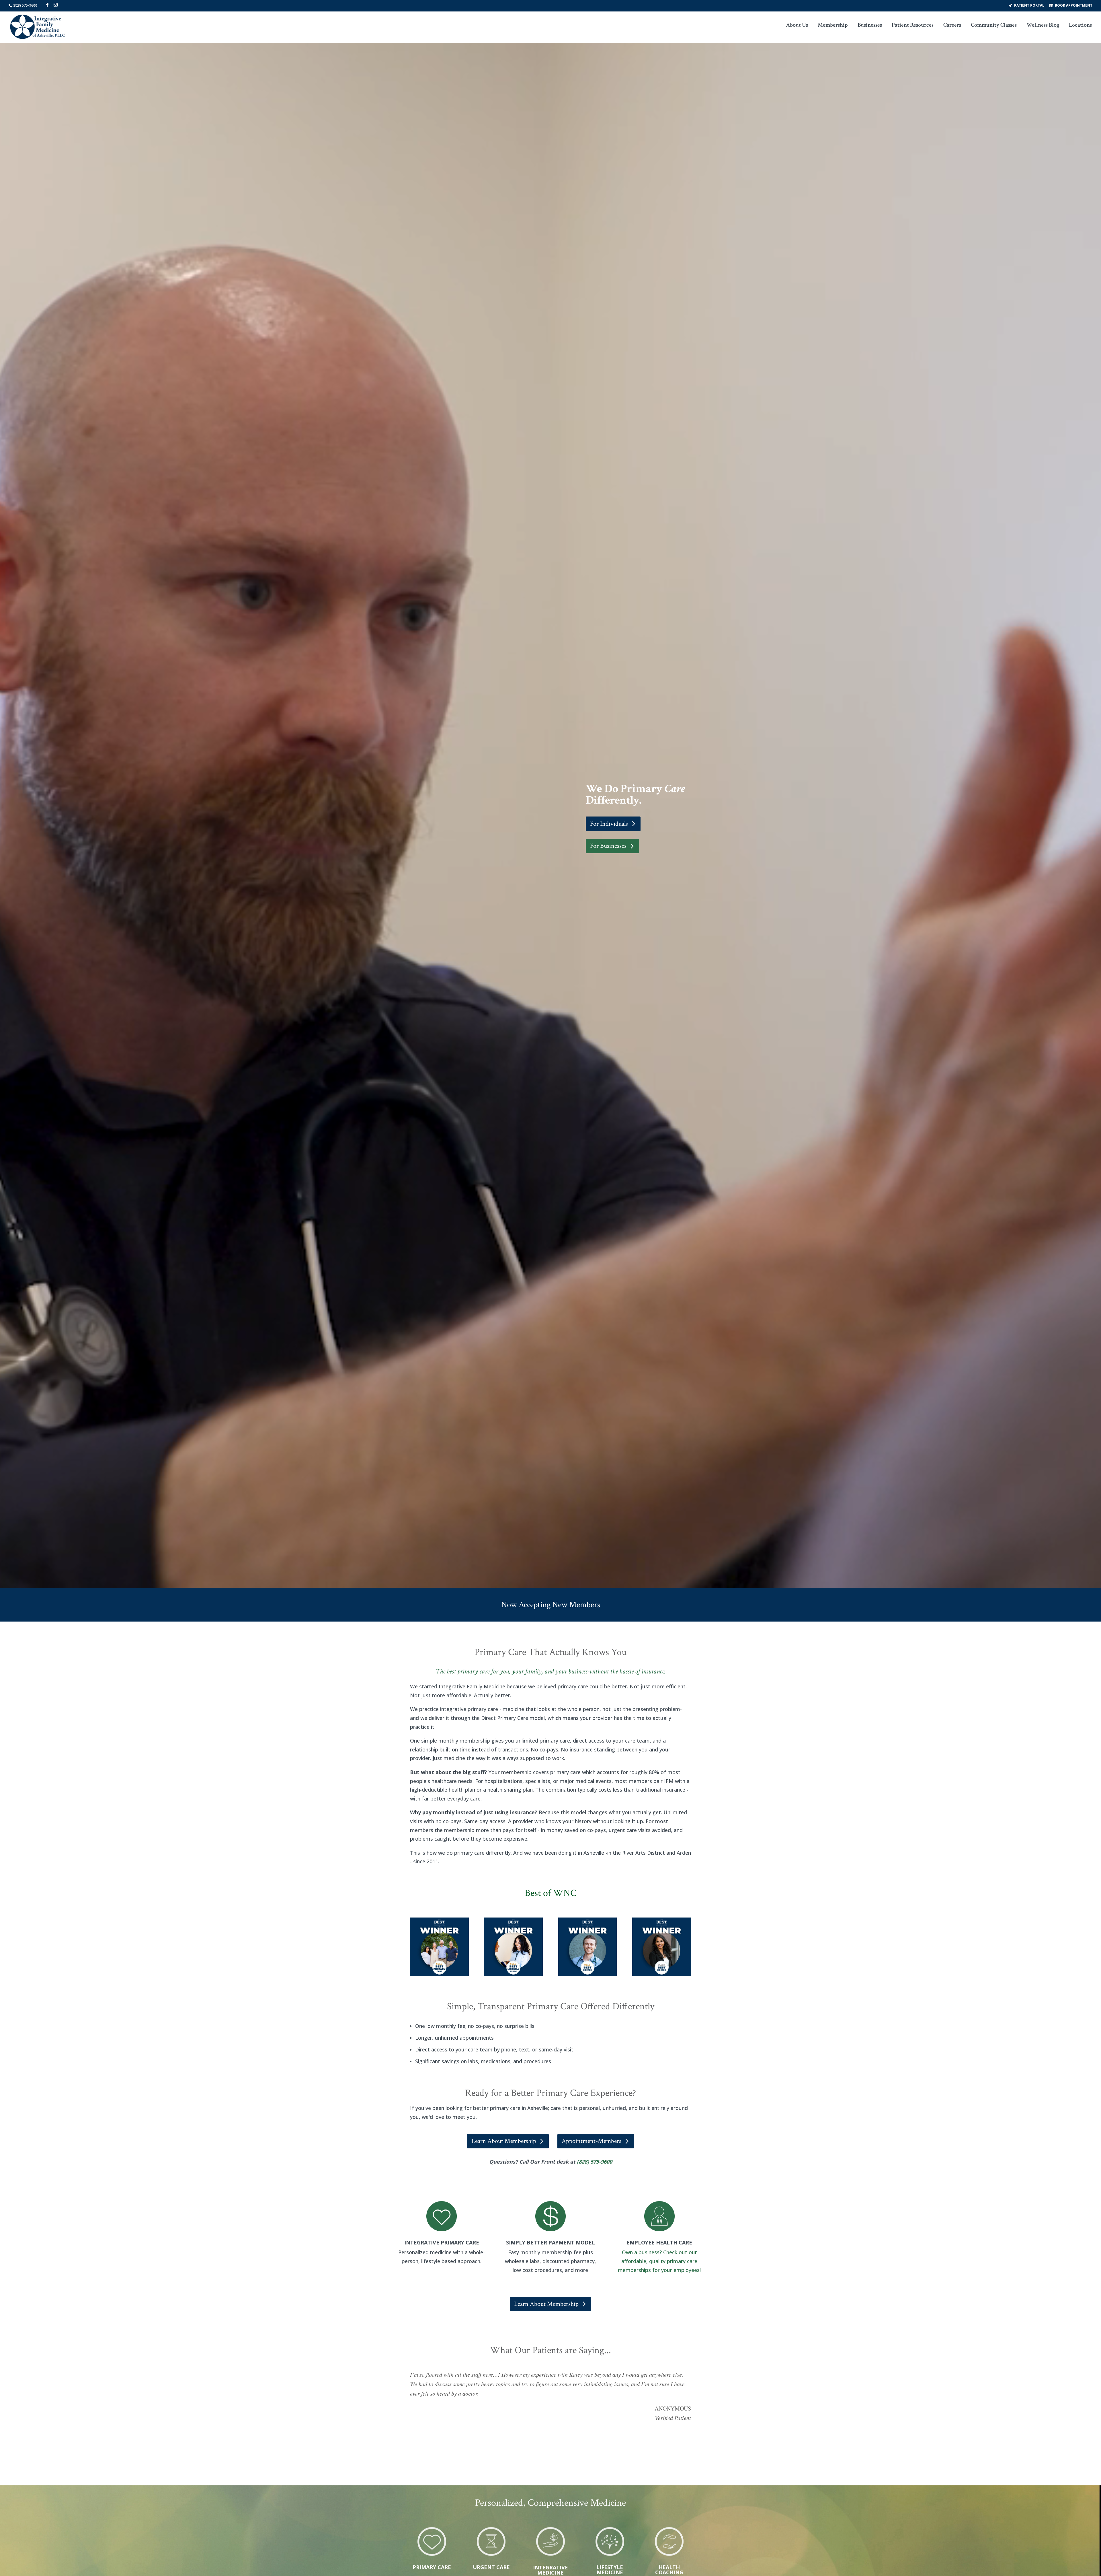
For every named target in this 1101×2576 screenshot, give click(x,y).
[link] (38, 27)
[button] (47, 5)
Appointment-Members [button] (592, 2141)
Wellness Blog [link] (1043, 26)
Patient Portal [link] (1029, 5)
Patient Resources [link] (913, 26)
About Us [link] (797, 26)
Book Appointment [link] (1074, 5)
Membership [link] (833, 26)
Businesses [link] (870, 26)
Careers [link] (952, 26)
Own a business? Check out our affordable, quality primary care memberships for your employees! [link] (659, 2261)
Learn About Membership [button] (504, 2141)
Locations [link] (1080, 26)
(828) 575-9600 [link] (25, 5)
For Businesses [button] (608, 846)
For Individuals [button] (609, 824)
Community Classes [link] (994, 26)
